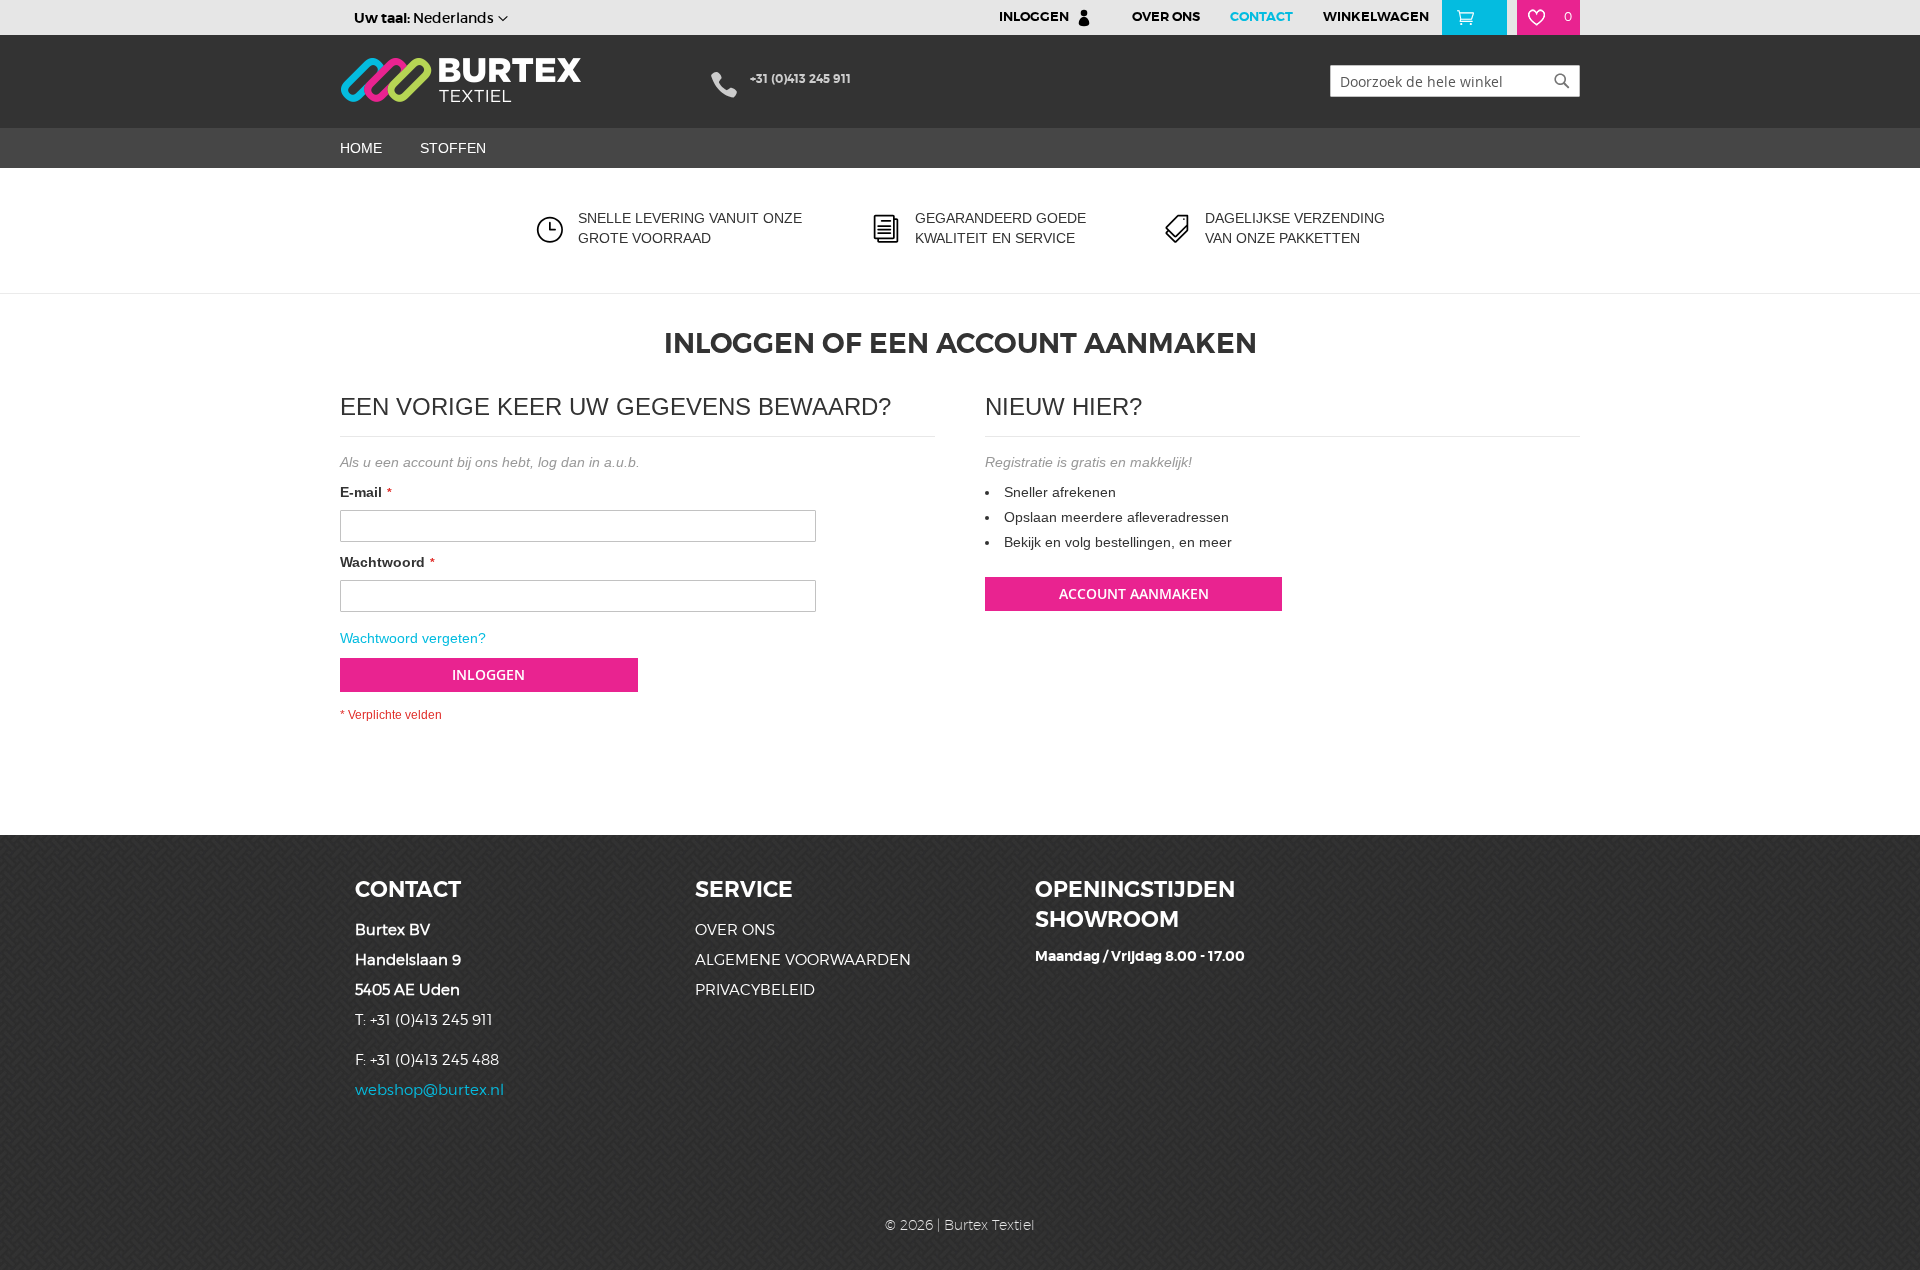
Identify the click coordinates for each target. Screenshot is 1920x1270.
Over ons (735, 930)
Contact (1261, 16)
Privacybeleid (755, 990)
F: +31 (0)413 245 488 (427, 1060)
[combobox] (1455, 81)
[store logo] (463, 80)
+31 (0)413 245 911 (800, 79)
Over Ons (1166, 16)
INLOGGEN (1034, 16)
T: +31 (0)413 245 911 (424, 1020)
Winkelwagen (1376, 16)
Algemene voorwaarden (803, 960)
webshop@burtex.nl (429, 1090)
